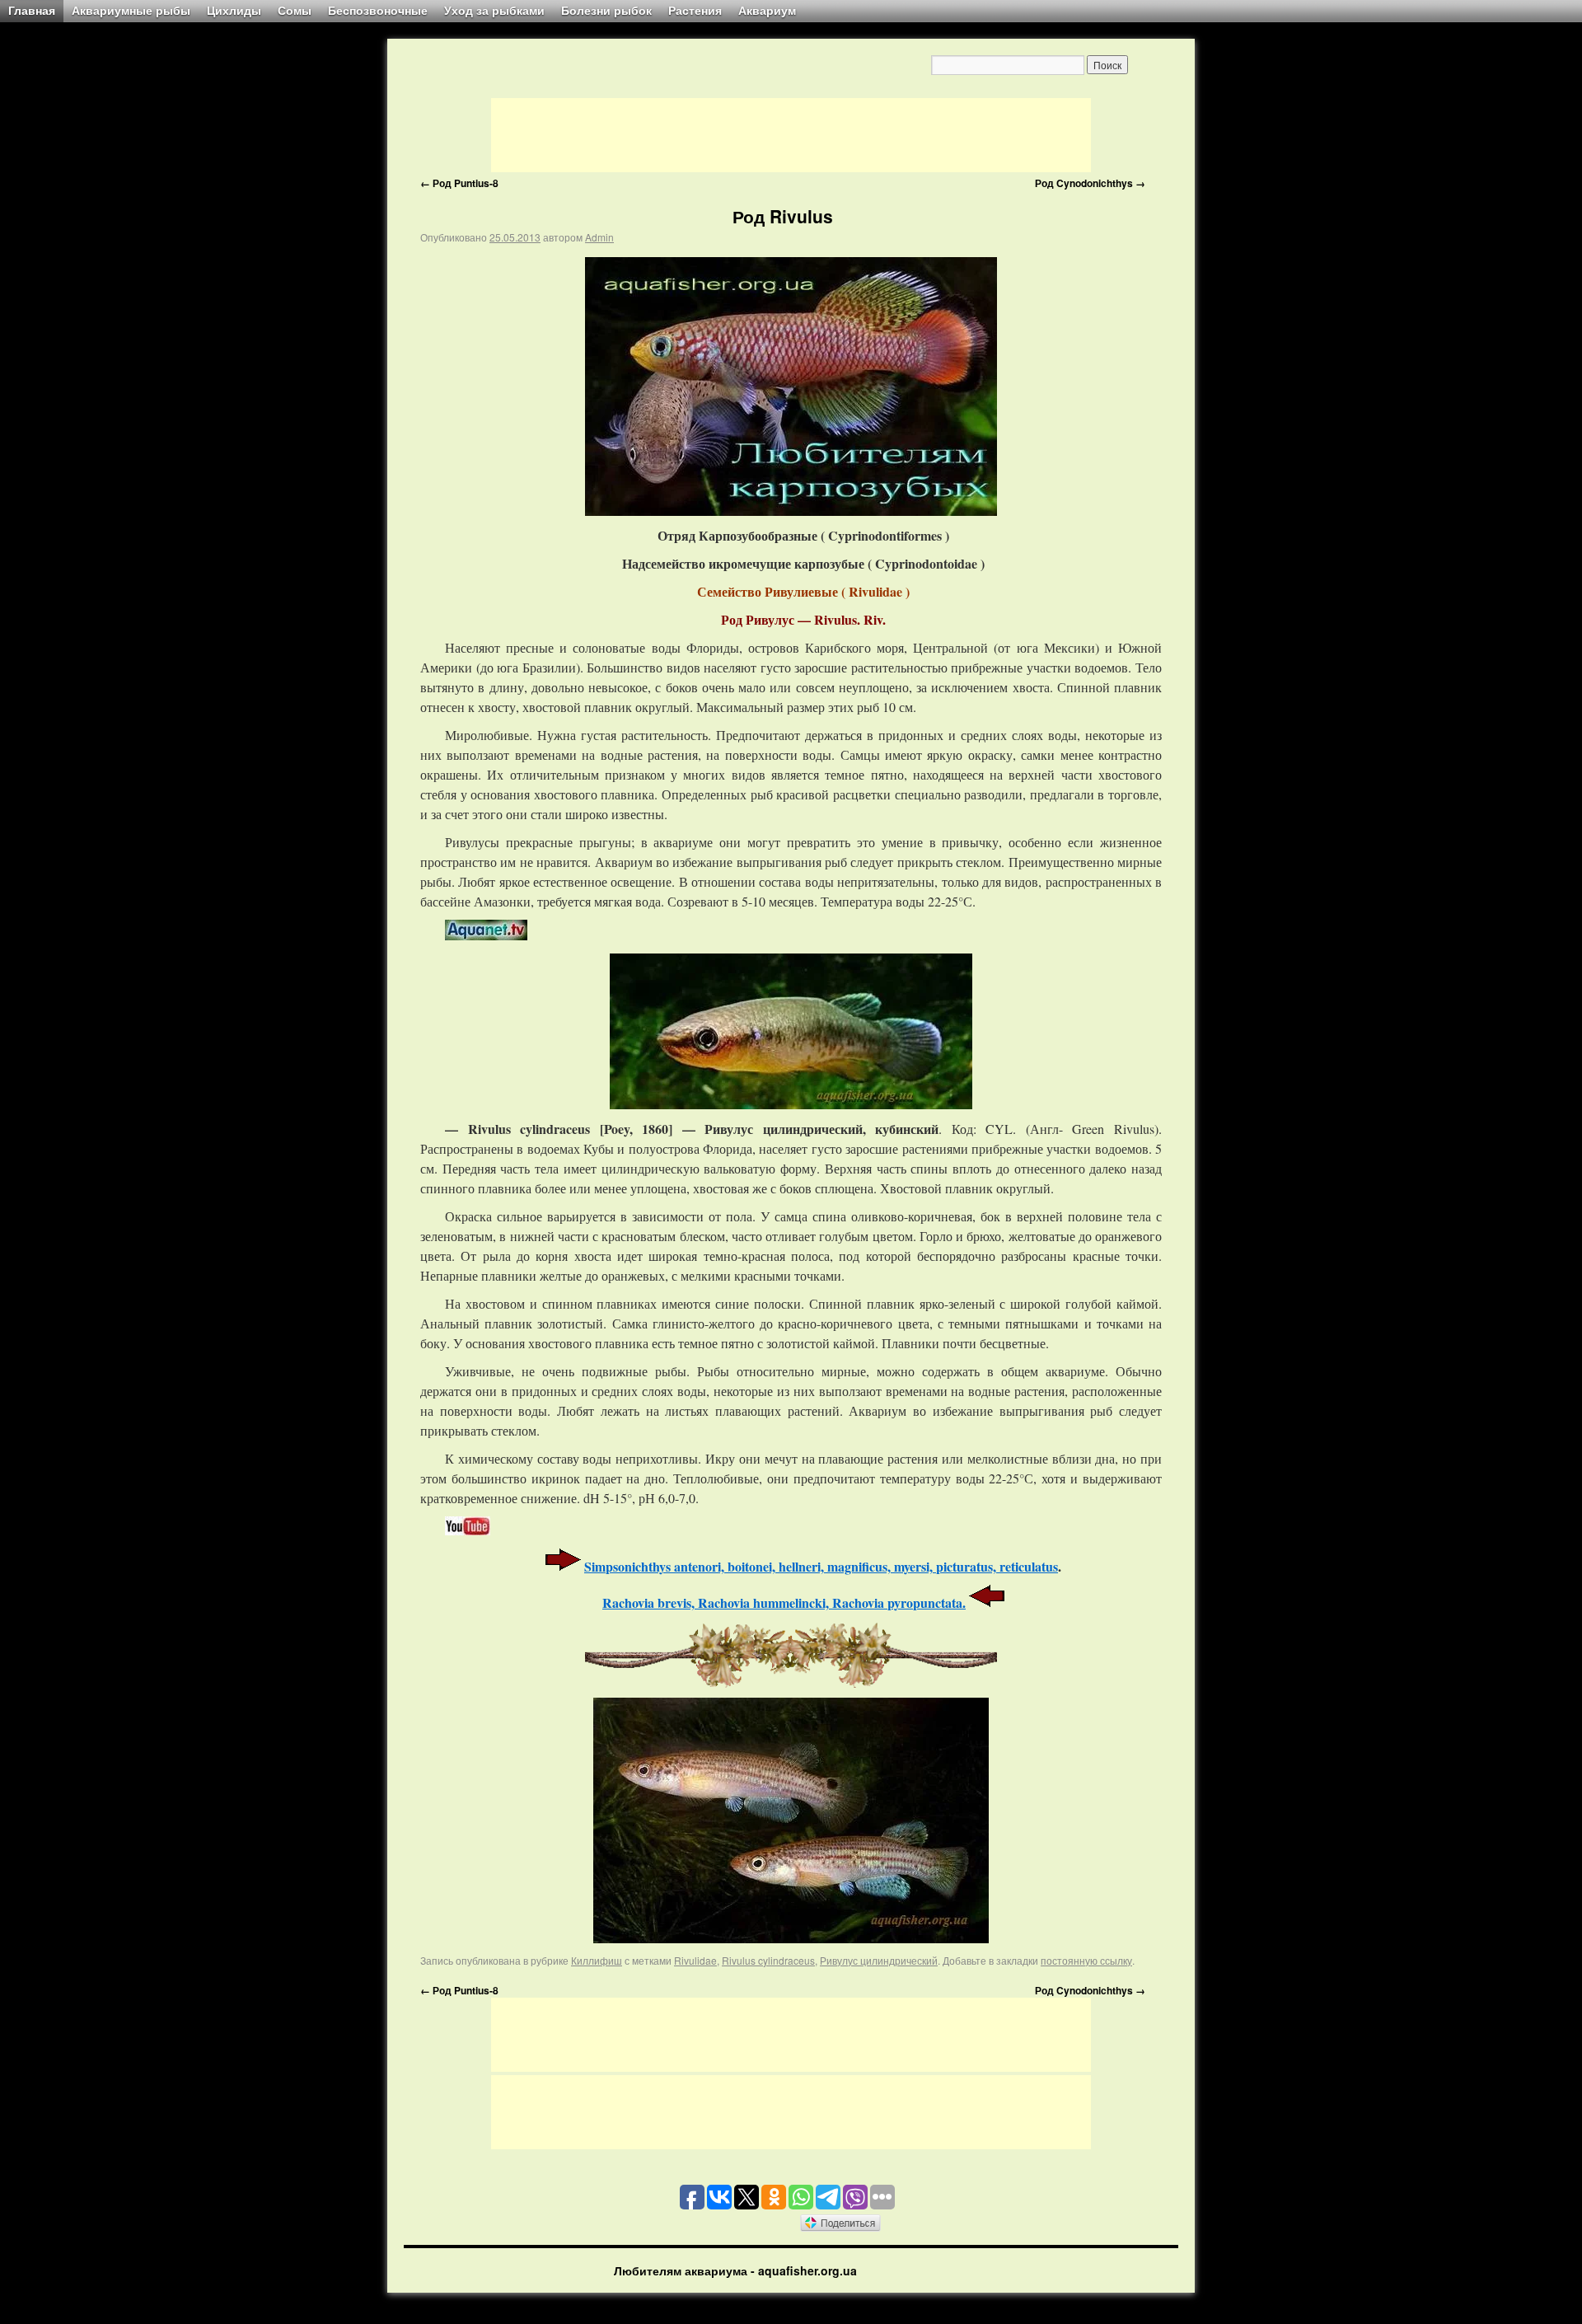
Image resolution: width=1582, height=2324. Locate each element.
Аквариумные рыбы (131, 11)
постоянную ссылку (1086, 1960)
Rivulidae (695, 1960)
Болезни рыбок (606, 11)
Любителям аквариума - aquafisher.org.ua (735, 2270)
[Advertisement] (791, 135)
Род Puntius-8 (459, 183)
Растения (695, 11)
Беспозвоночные (378, 11)
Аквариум (767, 11)
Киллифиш (597, 1960)
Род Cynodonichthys (1090, 183)
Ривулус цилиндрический (879, 1960)
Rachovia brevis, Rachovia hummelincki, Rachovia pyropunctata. (784, 1602)
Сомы (295, 11)
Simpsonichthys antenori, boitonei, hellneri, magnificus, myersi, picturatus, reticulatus (821, 1566)
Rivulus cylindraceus (768, 1960)
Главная (32, 11)
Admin (599, 237)
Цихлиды (234, 11)
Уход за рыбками (494, 11)
